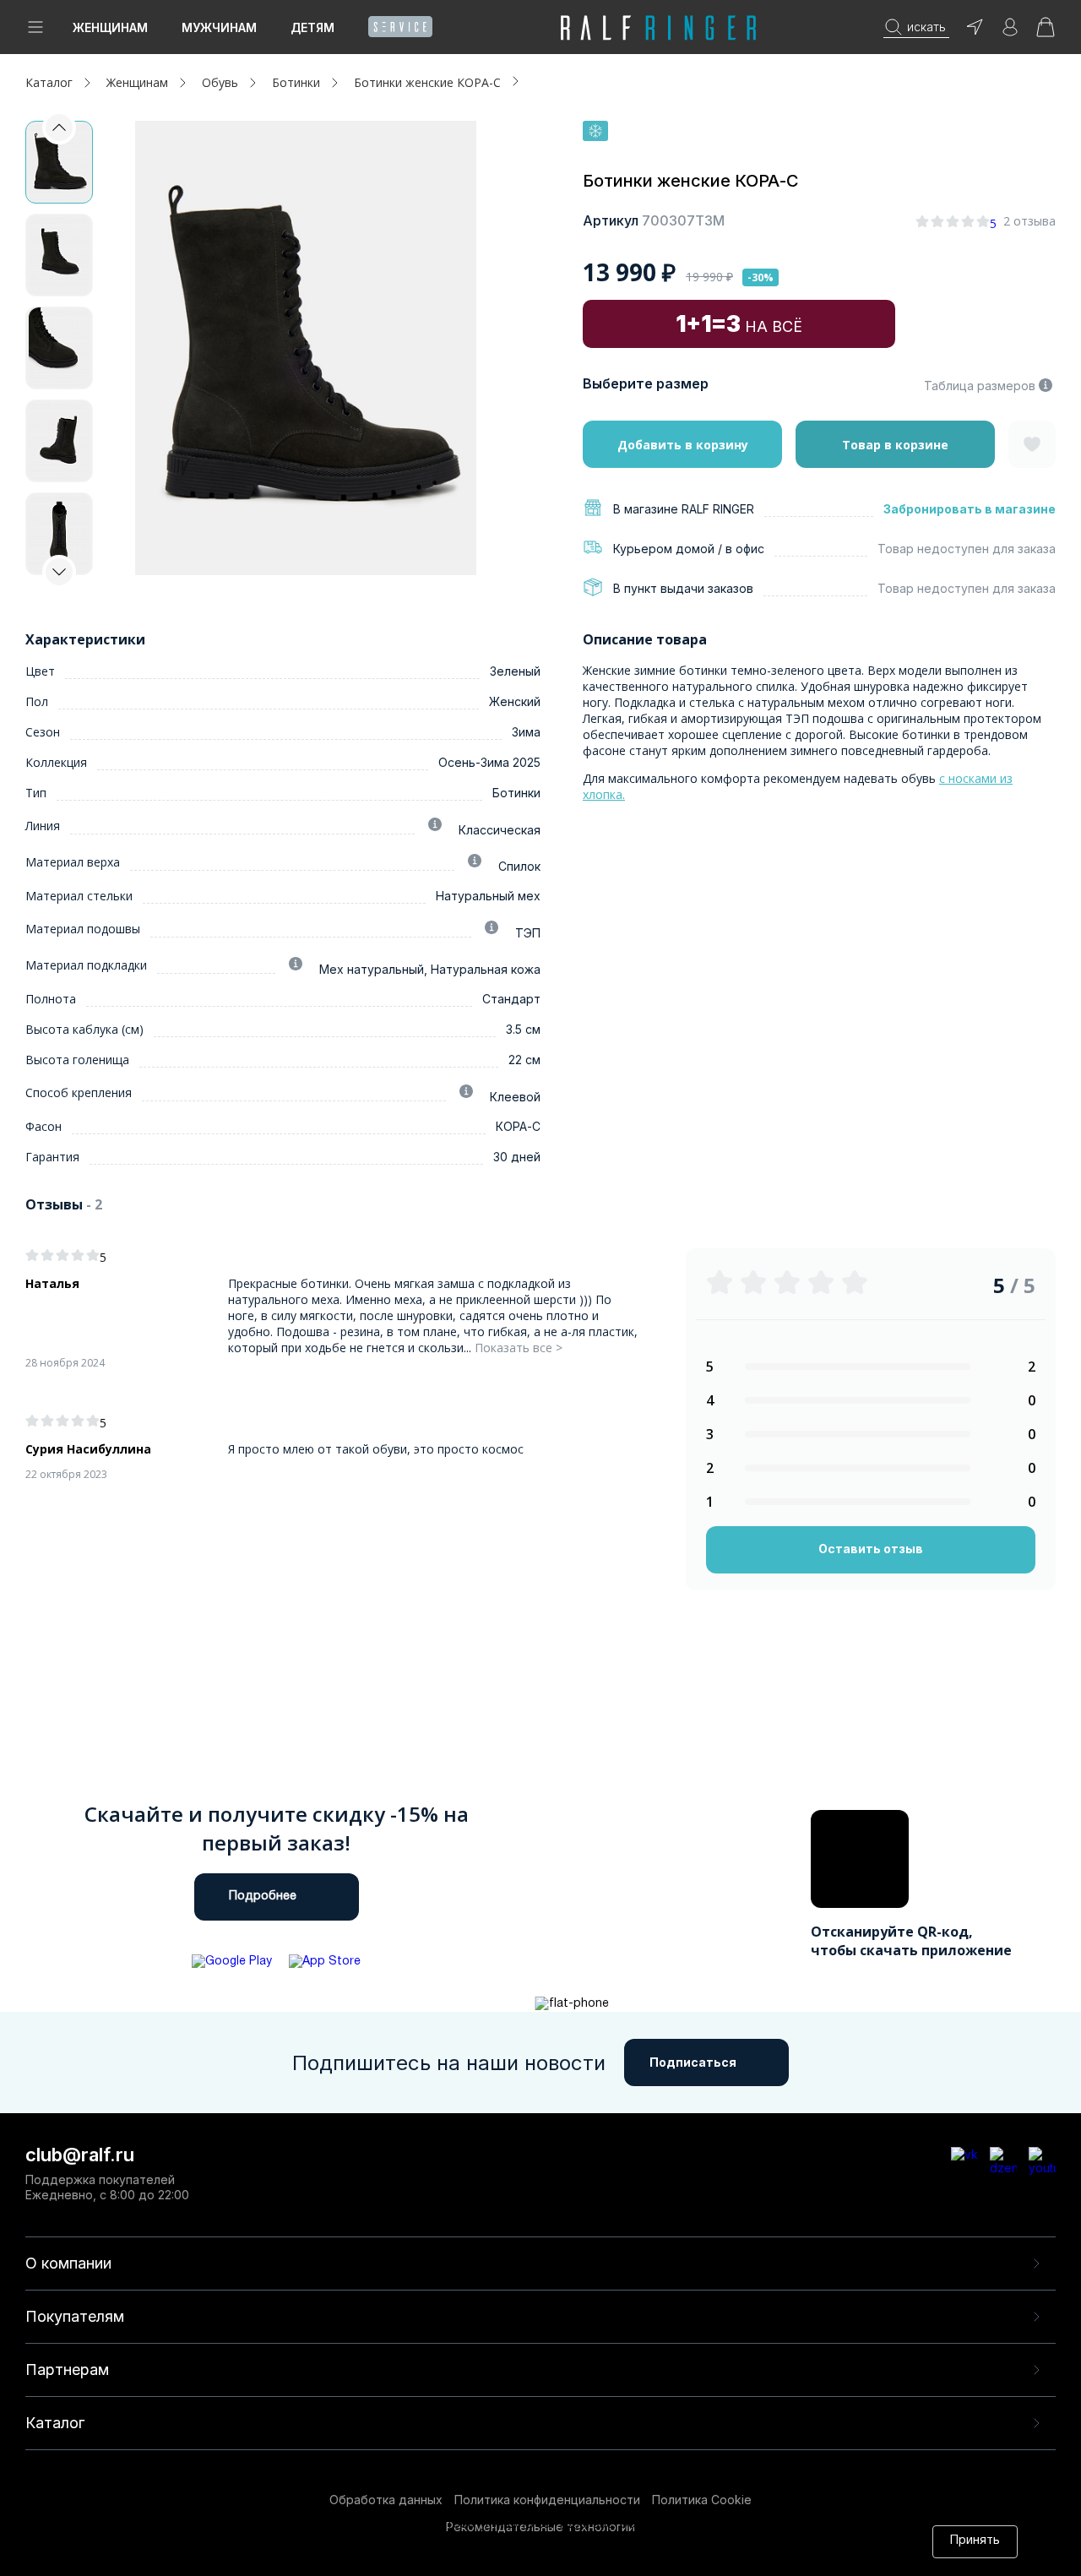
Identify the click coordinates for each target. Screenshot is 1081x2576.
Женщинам (110, 27)
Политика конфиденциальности (547, 2500)
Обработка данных (386, 2500)
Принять (975, 2541)
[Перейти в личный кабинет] (1010, 33)
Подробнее (263, 1897)
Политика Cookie (702, 2500)
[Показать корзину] (1046, 33)
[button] (59, 572)
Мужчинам (219, 27)
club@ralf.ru (80, 2155)
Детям (312, 27)
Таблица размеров (980, 386)
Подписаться (693, 2062)
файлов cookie (388, 2541)
